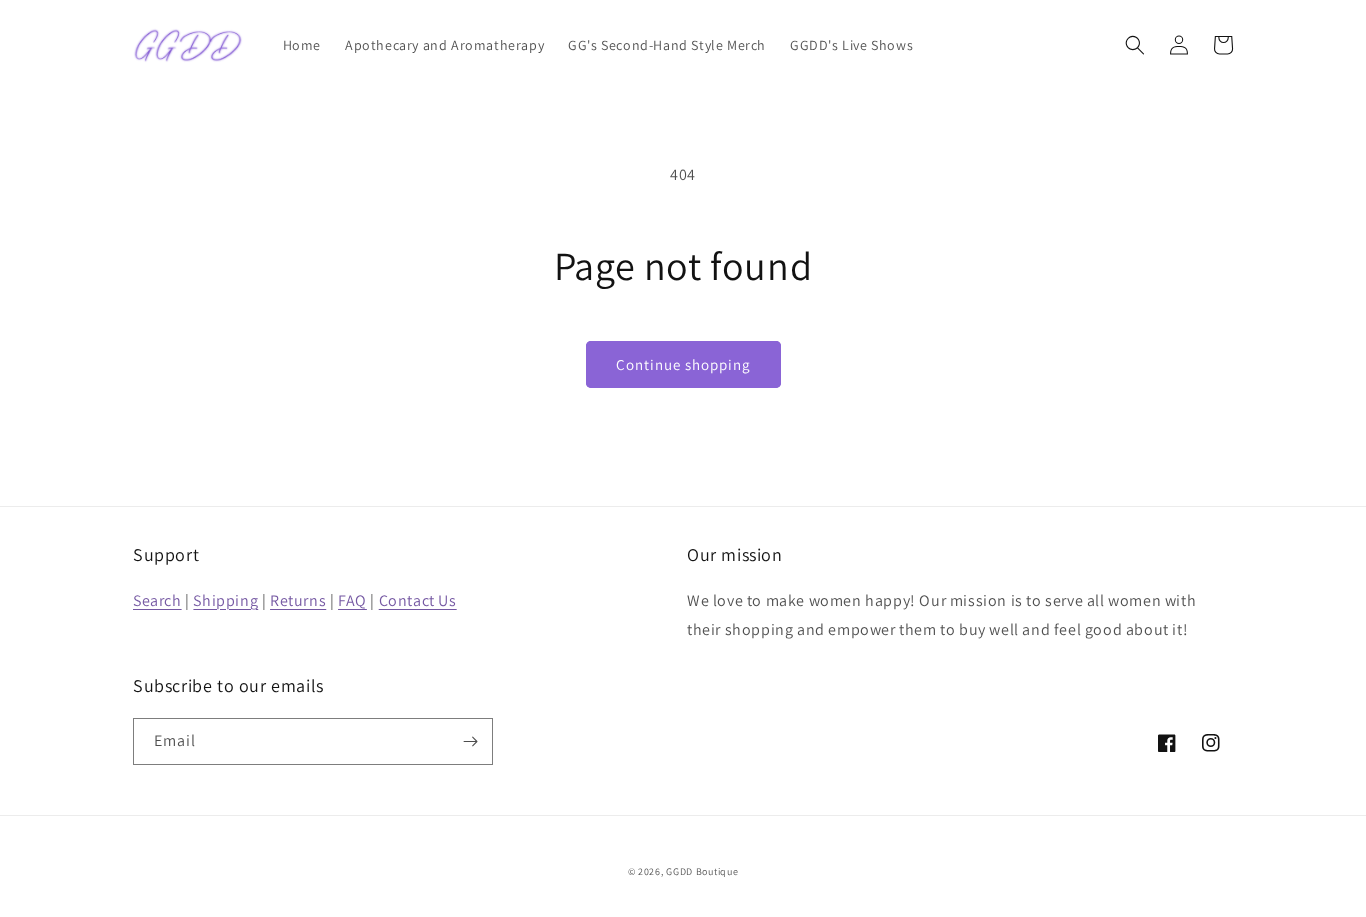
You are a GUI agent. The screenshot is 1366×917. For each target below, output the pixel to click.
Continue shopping (683, 364)
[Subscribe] (470, 741)
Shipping (225, 600)
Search (157, 600)
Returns (298, 600)
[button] (1135, 45)
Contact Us (418, 600)
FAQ (352, 600)
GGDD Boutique (702, 871)
